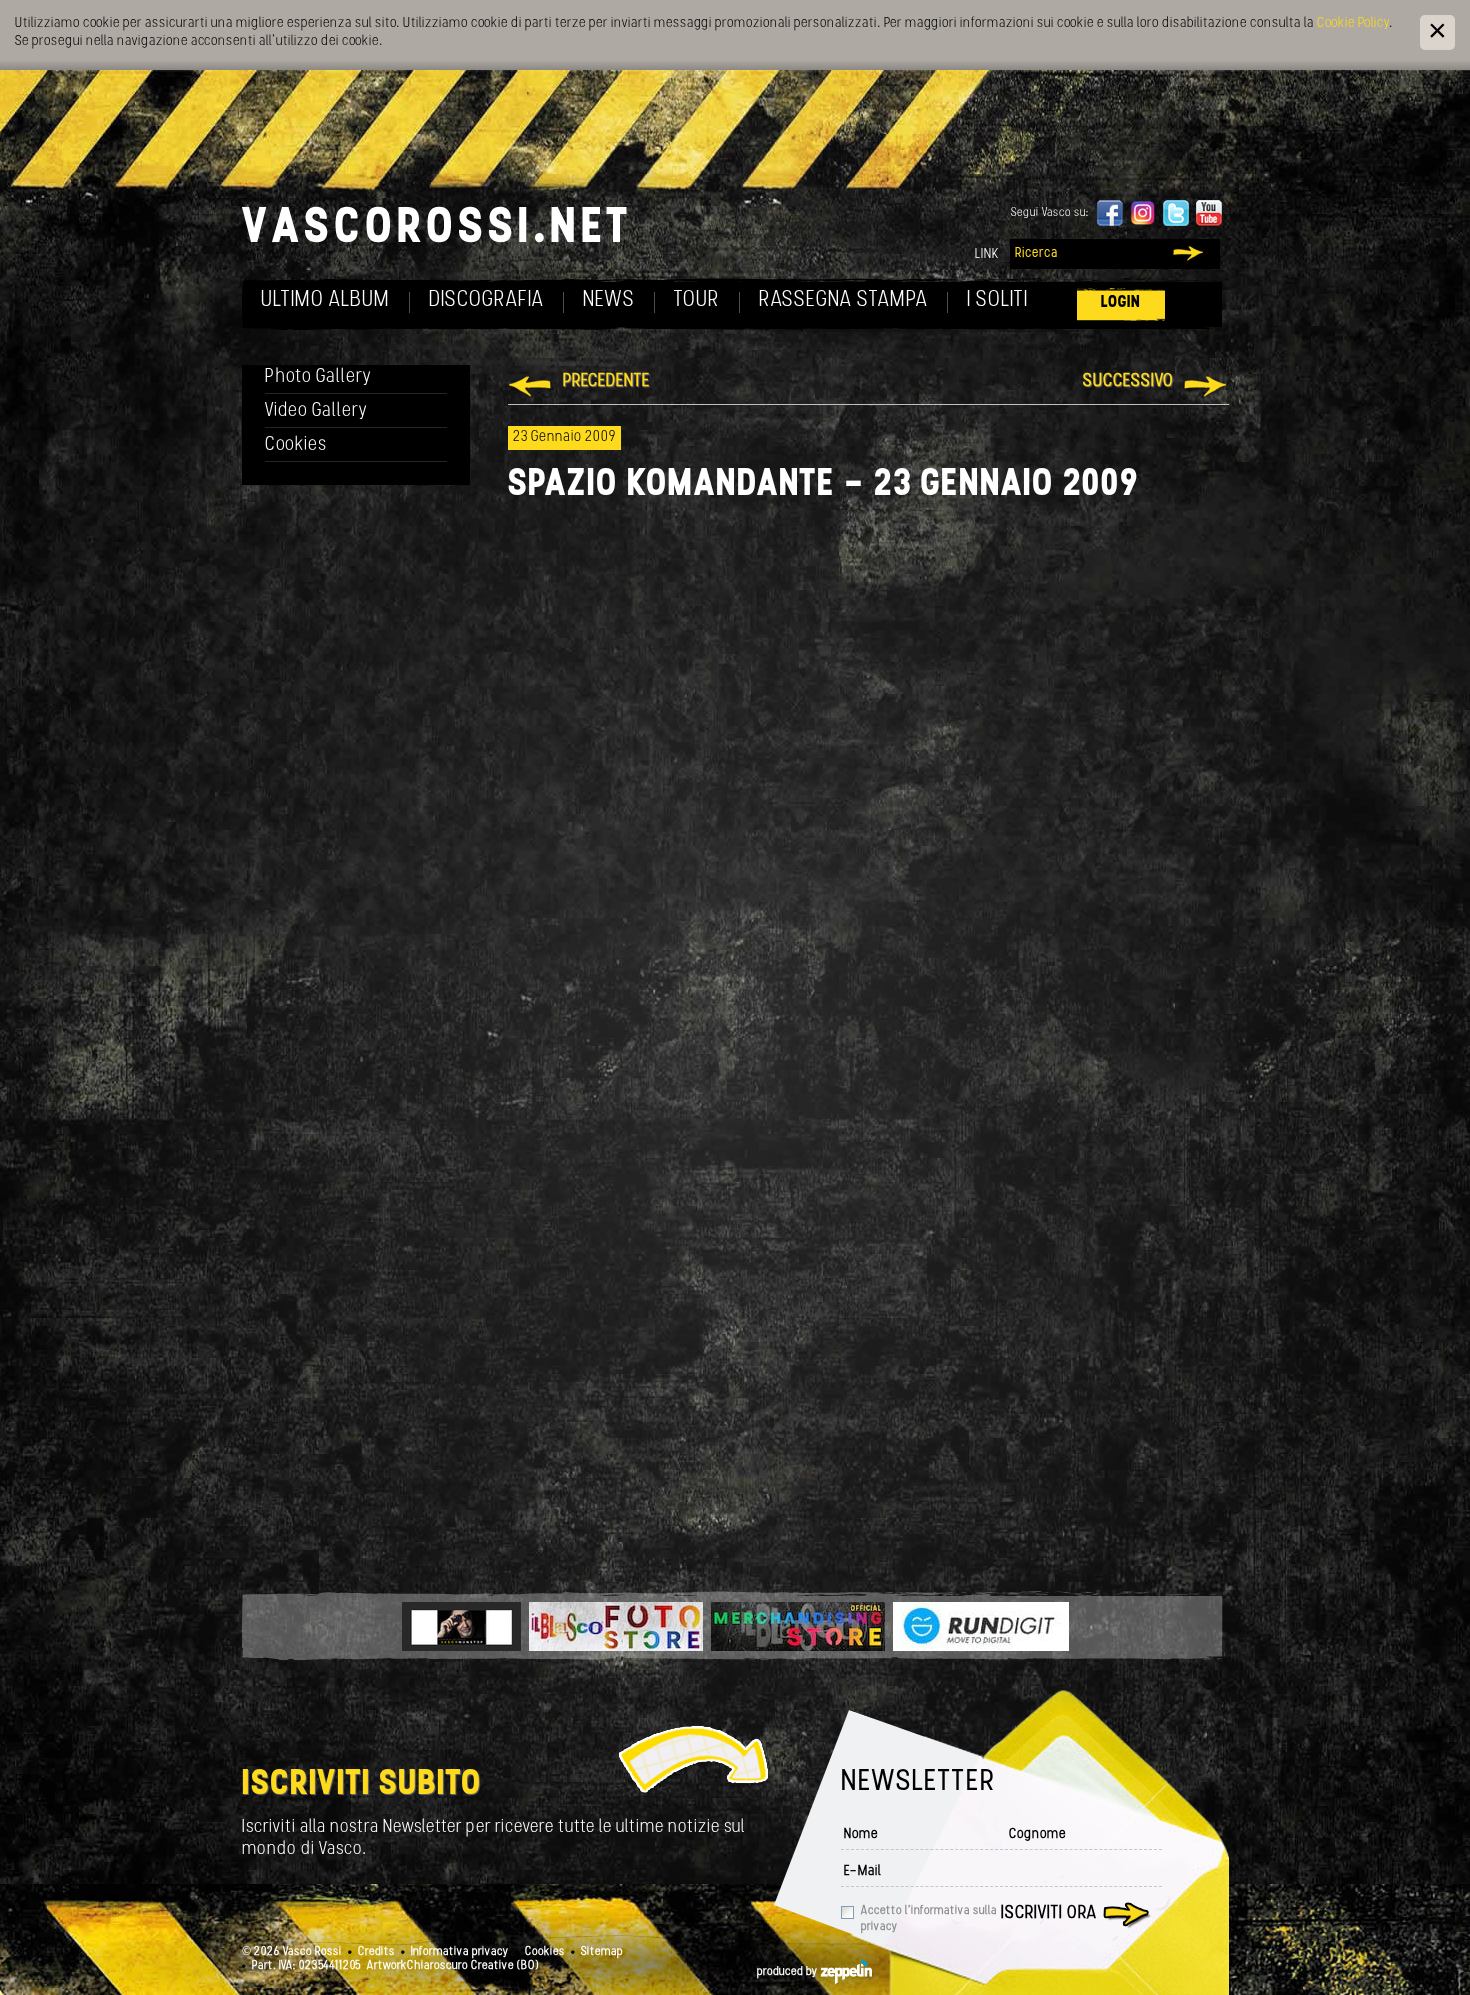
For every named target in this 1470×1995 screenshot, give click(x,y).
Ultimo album (325, 300)
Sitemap (602, 1952)
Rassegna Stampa (843, 300)
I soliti (997, 300)
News (609, 300)
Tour (697, 300)
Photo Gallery (318, 377)
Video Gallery (316, 411)
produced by (789, 1972)
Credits (376, 1952)
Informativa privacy (460, 1952)
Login (1121, 302)
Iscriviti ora (1049, 1914)
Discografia (486, 300)
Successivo (1128, 382)
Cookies (296, 445)
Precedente (606, 382)
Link (987, 254)
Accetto (929, 1919)
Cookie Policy (1353, 23)
